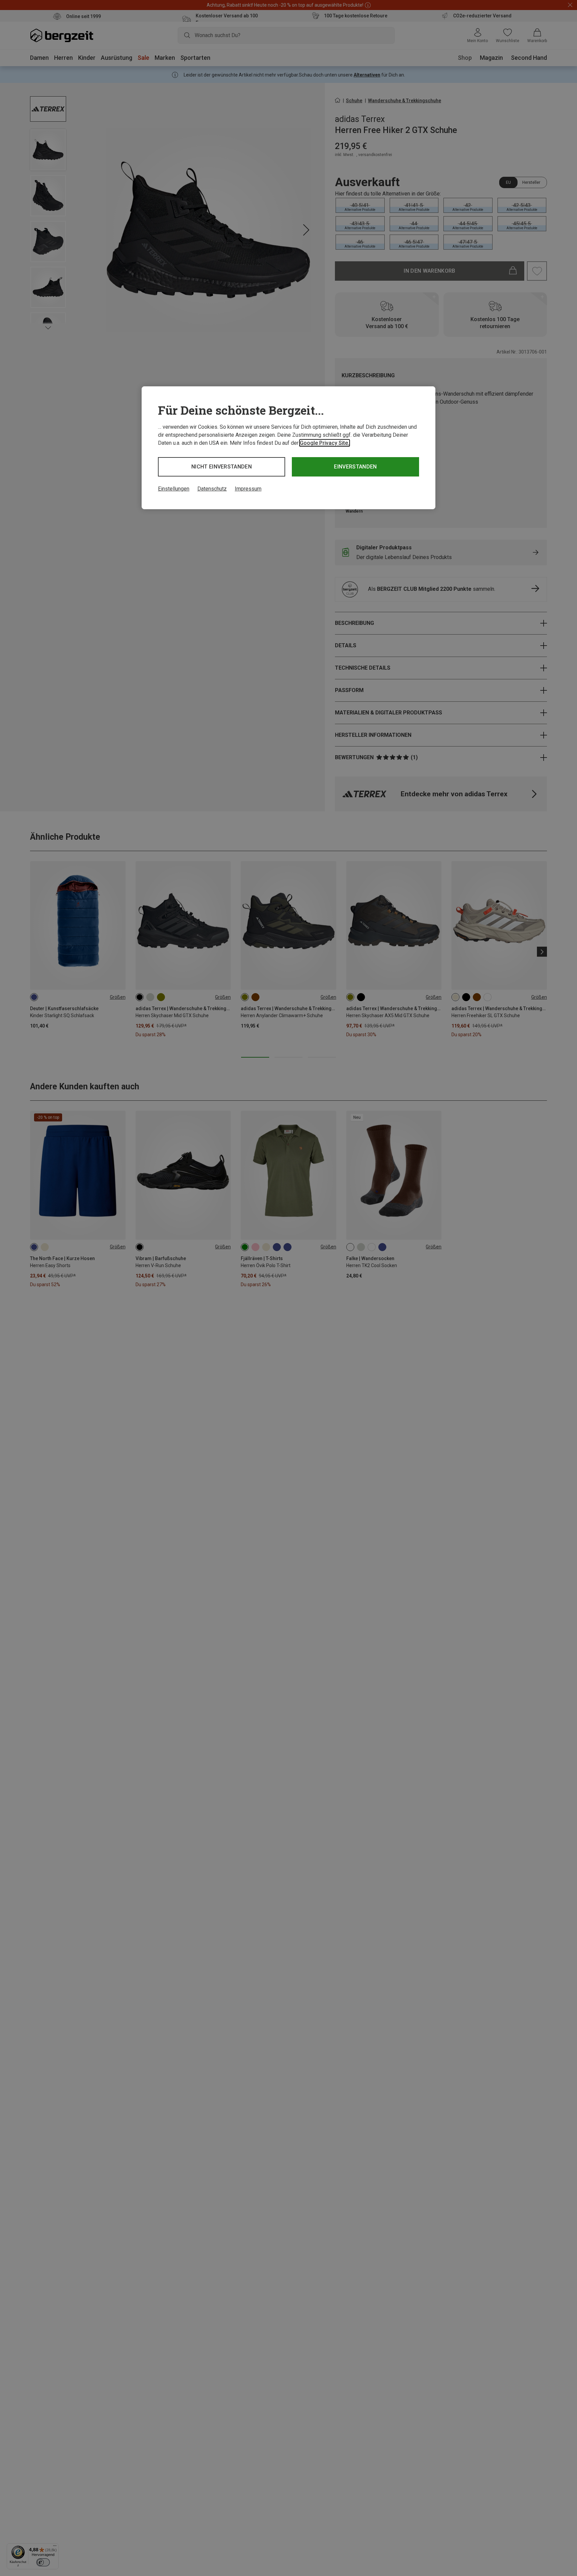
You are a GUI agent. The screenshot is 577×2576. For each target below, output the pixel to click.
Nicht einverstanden (222, 467)
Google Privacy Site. (325, 443)
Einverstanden (355, 467)
